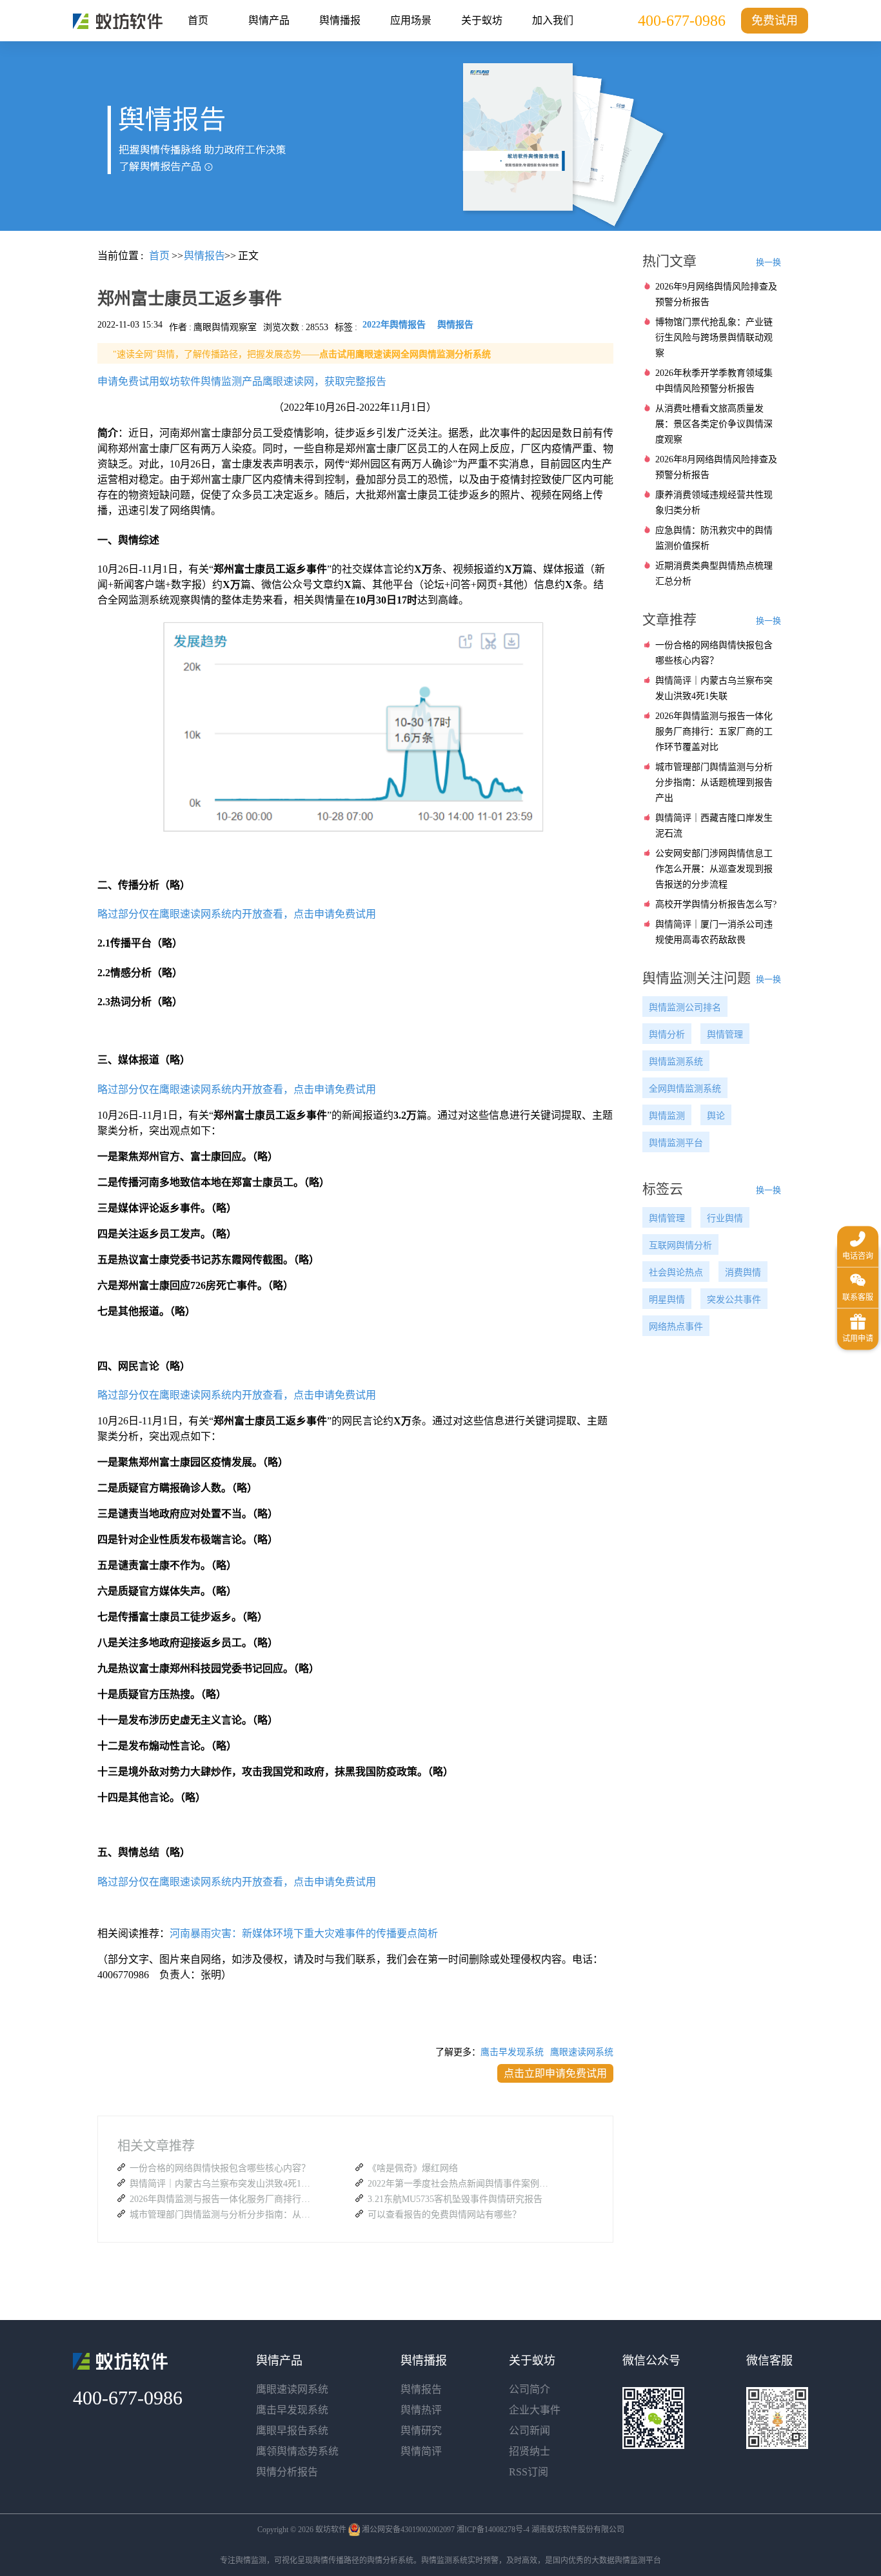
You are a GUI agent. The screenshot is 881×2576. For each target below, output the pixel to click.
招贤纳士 (530, 2451)
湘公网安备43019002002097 (408, 2530)
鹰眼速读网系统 (582, 2052)
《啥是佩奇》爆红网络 (413, 2168)
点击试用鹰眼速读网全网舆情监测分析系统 (405, 354)
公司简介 (530, 2389)
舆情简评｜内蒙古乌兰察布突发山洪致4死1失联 (223, 2184)
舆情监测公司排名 (685, 1008)
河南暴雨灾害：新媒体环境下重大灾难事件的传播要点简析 (304, 1933)
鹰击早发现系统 (512, 2052)
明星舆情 (667, 1300)
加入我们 (553, 20)
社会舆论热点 (676, 1273)
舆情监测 (667, 1116)
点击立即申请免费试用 (555, 2073)
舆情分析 (667, 1035)
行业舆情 (725, 1218)
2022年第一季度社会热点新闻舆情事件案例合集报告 (461, 2184)
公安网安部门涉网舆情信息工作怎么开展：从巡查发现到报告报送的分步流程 (714, 869)
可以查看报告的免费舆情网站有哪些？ (444, 2215)
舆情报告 (421, 2389)
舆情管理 (725, 1035)
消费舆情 (743, 1273)
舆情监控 (118, 21)
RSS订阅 (529, 2472)
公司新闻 (530, 2431)
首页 (198, 20)
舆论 (716, 1116)
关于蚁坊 (482, 20)
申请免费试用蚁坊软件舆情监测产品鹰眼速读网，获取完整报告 (242, 381)
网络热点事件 (676, 1327)
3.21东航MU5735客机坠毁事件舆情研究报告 (455, 2199)
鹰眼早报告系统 (292, 2431)
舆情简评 (421, 2451)
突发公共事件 (734, 1300)
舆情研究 (421, 2431)
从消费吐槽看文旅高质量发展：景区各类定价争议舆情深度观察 (714, 424)
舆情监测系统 (676, 1062)
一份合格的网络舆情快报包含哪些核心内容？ (220, 2168)
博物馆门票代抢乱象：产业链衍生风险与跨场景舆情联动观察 (714, 338)
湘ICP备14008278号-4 (493, 2530)
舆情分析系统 (390, 2561)
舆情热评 (421, 2410)
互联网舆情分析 (680, 1245)
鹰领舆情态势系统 (297, 2451)
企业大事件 (535, 2410)
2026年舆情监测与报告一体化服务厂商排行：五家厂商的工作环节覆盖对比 (223, 2199)
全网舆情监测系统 (685, 1089)
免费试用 (775, 21)
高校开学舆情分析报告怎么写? (716, 904)
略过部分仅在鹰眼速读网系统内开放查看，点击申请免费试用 (237, 914)
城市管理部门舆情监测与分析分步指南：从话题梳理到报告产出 (223, 2215)
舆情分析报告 (287, 2472)
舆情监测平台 (676, 1143)
